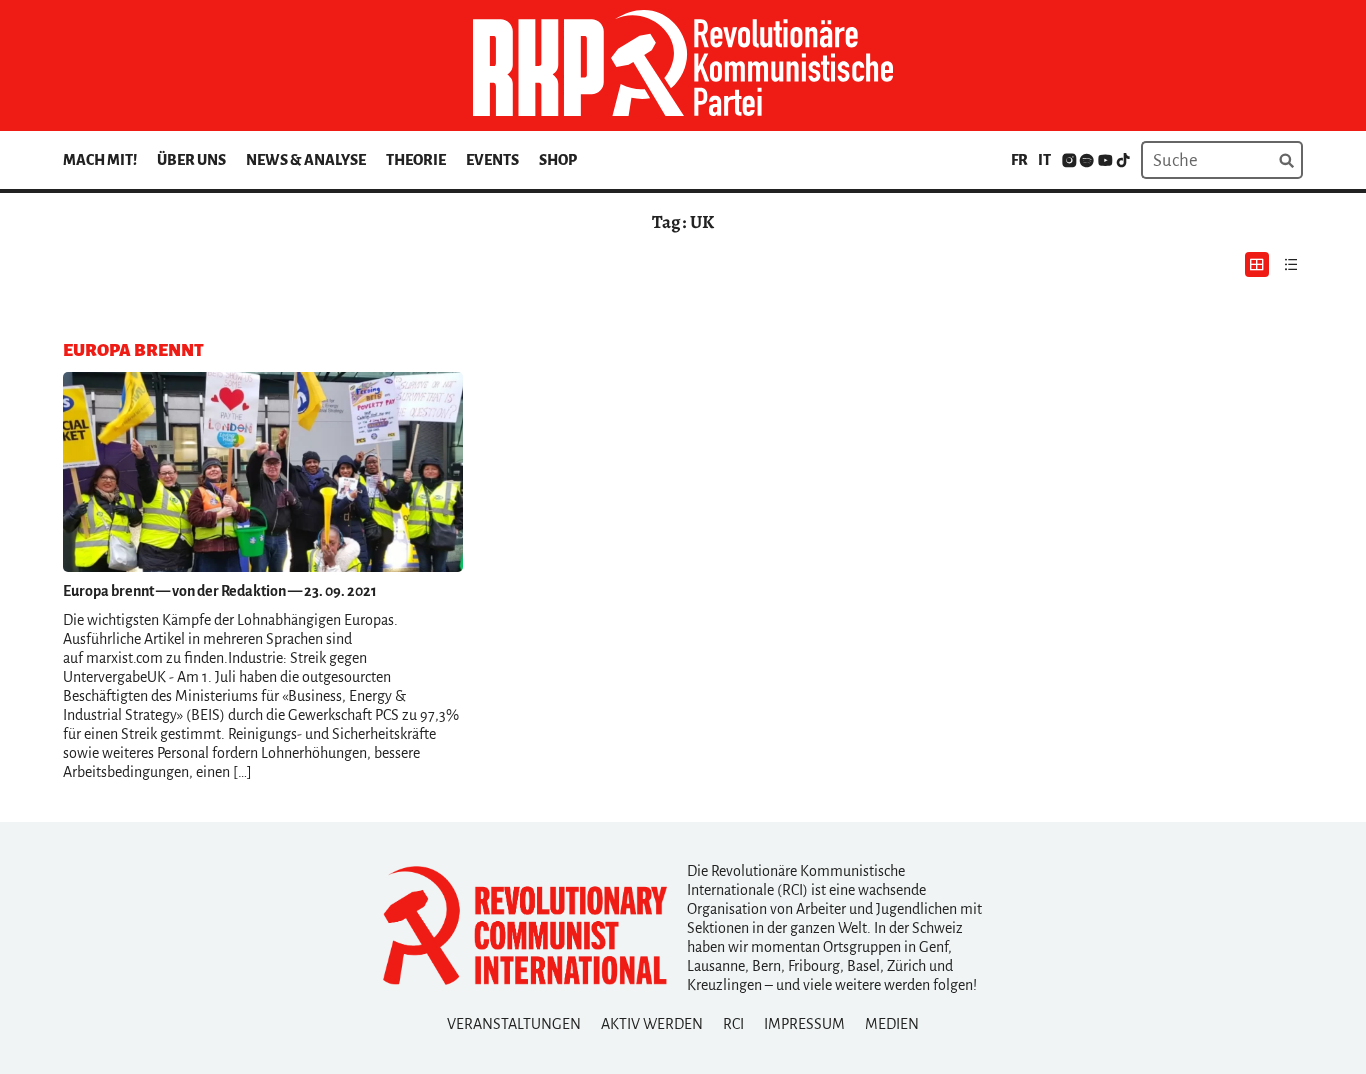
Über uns (191, 160)
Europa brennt (108, 591)
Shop (558, 160)
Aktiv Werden (652, 1024)
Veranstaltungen (514, 1024)
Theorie (416, 160)
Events (492, 160)
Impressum (804, 1024)
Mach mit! (100, 160)
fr (1019, 160)
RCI (733, 1024)
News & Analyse (306, 160)
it (1044, 160)
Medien (892, 1024)
